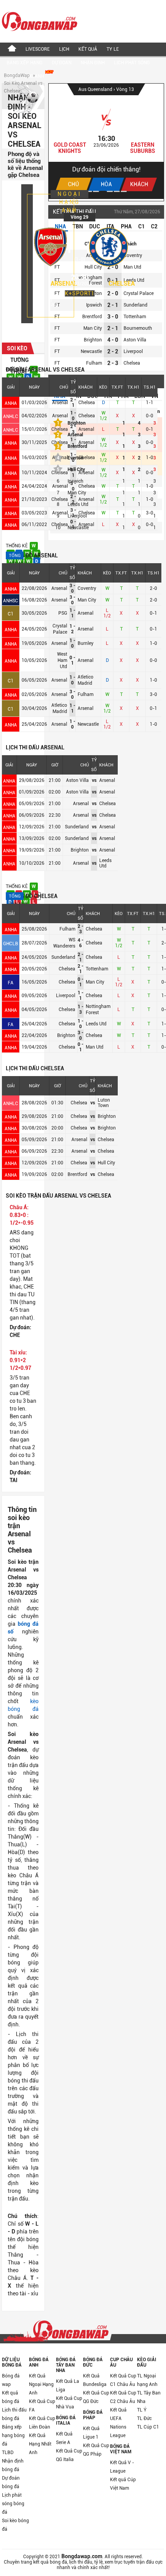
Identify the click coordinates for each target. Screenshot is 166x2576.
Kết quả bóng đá (11, 2397)
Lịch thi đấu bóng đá (14, 2414)
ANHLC (11, 416)
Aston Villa (135, 340)
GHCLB (11, 944)
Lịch (64, 49)
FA (11, 983)
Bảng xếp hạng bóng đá (13, 2435)
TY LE (113, 49)
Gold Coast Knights (70, 148)
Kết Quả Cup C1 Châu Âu (123, 2380)
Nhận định (93, 63)
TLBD (8, 2453)
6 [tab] (124, 191)
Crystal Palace (139, 293)
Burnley (86, 643)
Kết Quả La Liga (68, 2386)
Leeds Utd (96, 1024)
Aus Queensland (96, 89)
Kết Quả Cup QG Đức (96, 2397)
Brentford (92, 317)
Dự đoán (62, 63)
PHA (126, 226)
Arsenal (60, 403)
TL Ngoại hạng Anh (147, 2380)
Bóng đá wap (11, 2380)
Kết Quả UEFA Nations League (118, 2423)
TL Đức (144, 2418)
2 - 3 (113, 363)
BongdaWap (17, 75)
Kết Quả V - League (122, 2467)
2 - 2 (113, 351)
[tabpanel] (106, 141)
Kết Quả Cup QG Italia (69, 2455)
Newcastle (88, 724)
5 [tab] (117, 191)
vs (94, 780)
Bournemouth (138, 328)
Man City (87, 600)
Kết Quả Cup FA (42, 2406)
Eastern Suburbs (143, 148)
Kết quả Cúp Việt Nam (123, 2484)
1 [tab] (89, 191)
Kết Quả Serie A (64, 2438)
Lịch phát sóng (132, 63)
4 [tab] (110, 191)
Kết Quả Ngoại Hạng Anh (41, 2384)
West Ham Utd (62, 660)
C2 (154, 226)
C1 (11, 614)
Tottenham (97, 969)
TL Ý (142, 2410)
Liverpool (66, 996)
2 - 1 (113, 305)
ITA (110, 226)
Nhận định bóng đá (13, 2465)
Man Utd (95, 1047)
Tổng (15, 556)
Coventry (87, 588)
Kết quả (88, 49)
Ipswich (94, 305)
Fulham (86, 694)
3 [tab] (103, 191)
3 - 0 (113, 317)
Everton (75, 458)
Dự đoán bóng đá (11, 2482)
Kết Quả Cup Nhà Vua (69, 2403)
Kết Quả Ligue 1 (91, 2433)
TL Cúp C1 (148, 2427)
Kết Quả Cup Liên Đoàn (42, 2423)
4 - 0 (113, 340)
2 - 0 (113, 267)
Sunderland (63, 957)
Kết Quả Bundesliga (95, 2380)
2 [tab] (96, 191)
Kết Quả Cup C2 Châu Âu (123, 2397)
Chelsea (122, 284)
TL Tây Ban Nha (149, 2397)
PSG (63, 613)
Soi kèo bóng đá (15, 2525)
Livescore (38, 49)
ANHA (11, 403)
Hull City (76, 470)
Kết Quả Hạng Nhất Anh (40, 2444)
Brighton (66, 1035)
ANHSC (11, 601)
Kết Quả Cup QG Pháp (96, 2450)
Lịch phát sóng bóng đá (13, 2504)
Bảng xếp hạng (25, 63)
